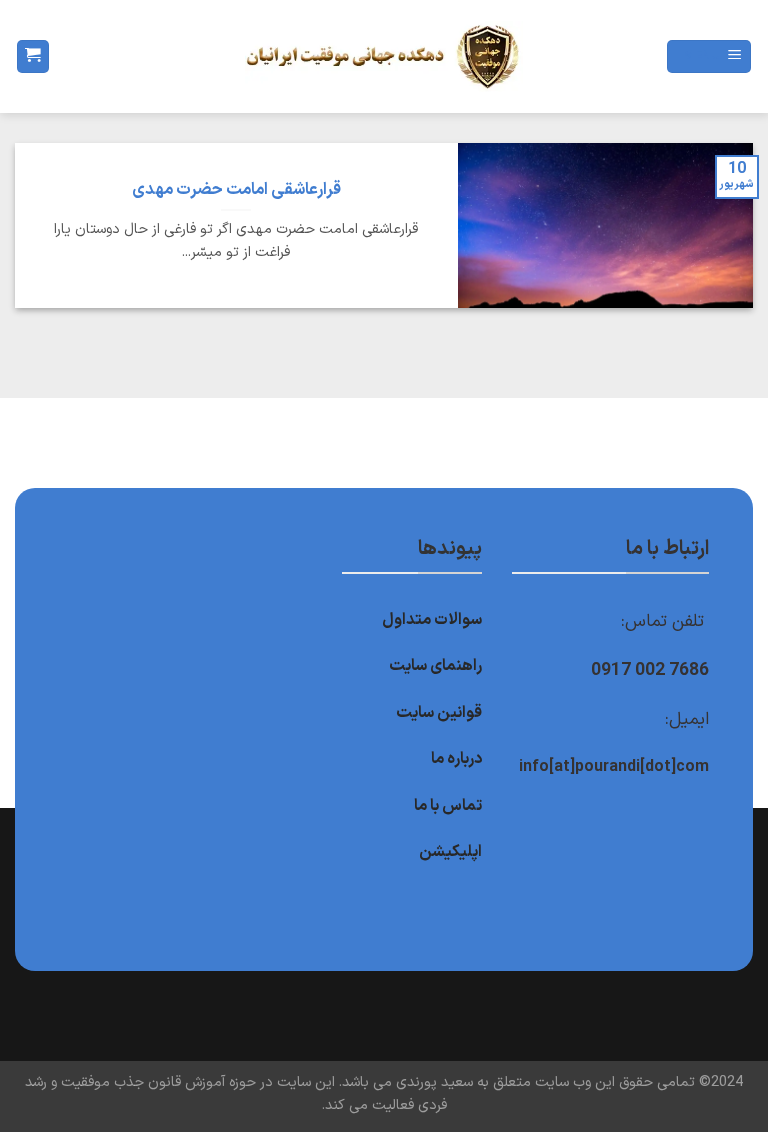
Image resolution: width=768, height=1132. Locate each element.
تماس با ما (448, 806)
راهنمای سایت (435, 666)
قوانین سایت (439, 713)
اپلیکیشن (450, 852)
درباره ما (456, 759)
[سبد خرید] (33, 56)
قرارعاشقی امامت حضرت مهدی (236, 190)
